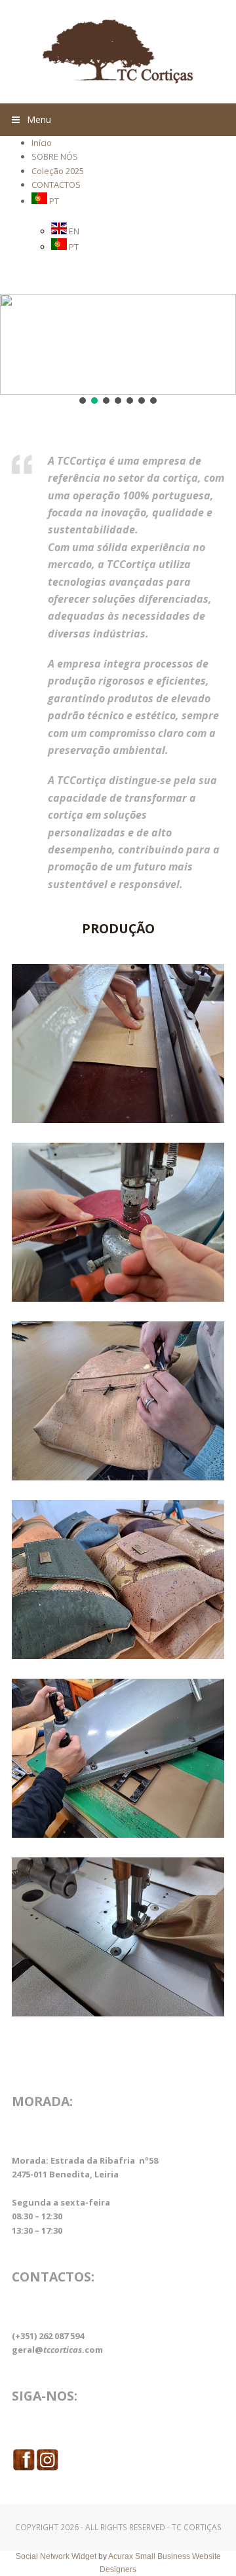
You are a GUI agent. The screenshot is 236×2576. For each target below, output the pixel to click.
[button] (118, 120)
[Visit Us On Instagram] (47, 2468)
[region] (118, 350)
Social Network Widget (56, 2556)
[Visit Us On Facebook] (24, 2468)
